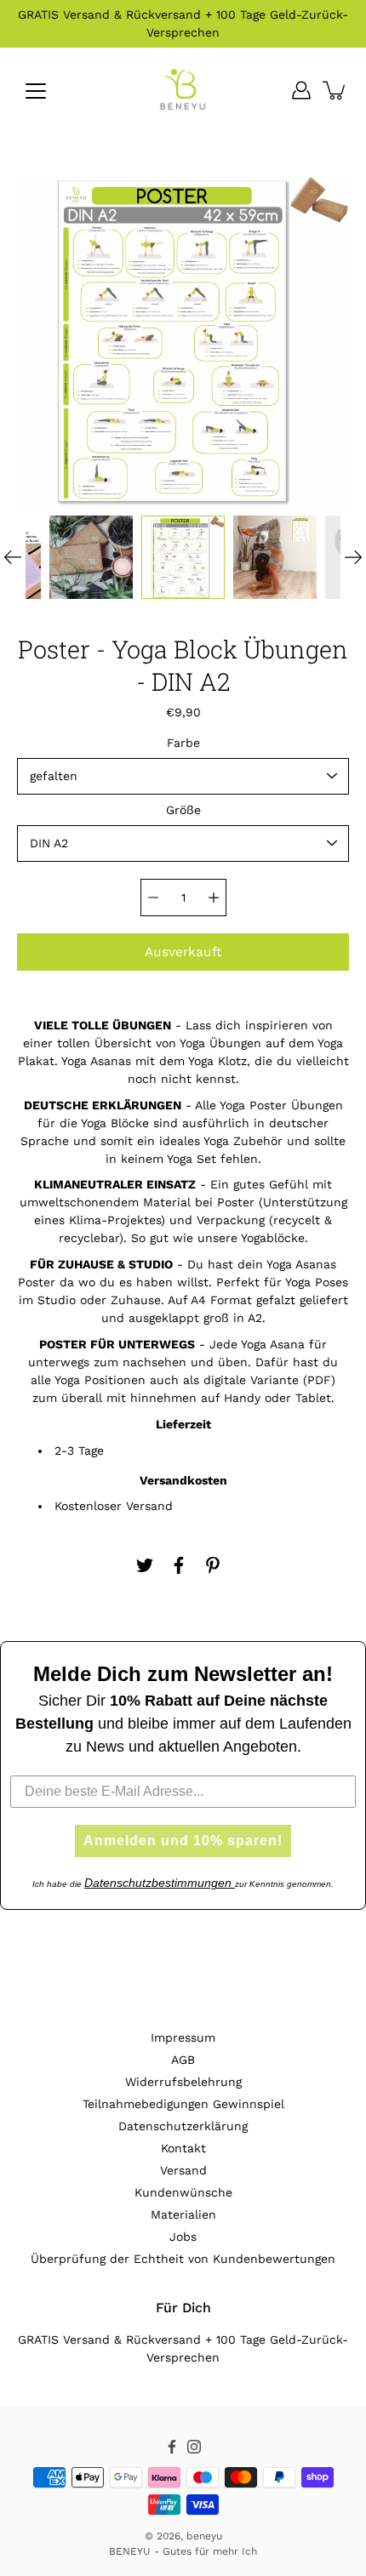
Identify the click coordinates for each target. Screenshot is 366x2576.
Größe (183, 810)
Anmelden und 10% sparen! (183, 1841)
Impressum (183, 2037)
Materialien (183, 2214)
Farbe (183, 743)
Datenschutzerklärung (183, 2126)
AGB (183, 2060)
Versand (183, 2170)
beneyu (204, 2536)
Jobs (183, 2237)
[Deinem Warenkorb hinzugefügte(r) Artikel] (335, 90)
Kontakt (183, 2148)
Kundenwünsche (183, 2192)
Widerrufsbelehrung (183, 2082)
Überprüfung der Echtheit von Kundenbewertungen (183, 2259)
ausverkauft (183, 952)
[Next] (353, 557)
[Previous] (13, 557)
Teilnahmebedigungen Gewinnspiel (183, 2104)
